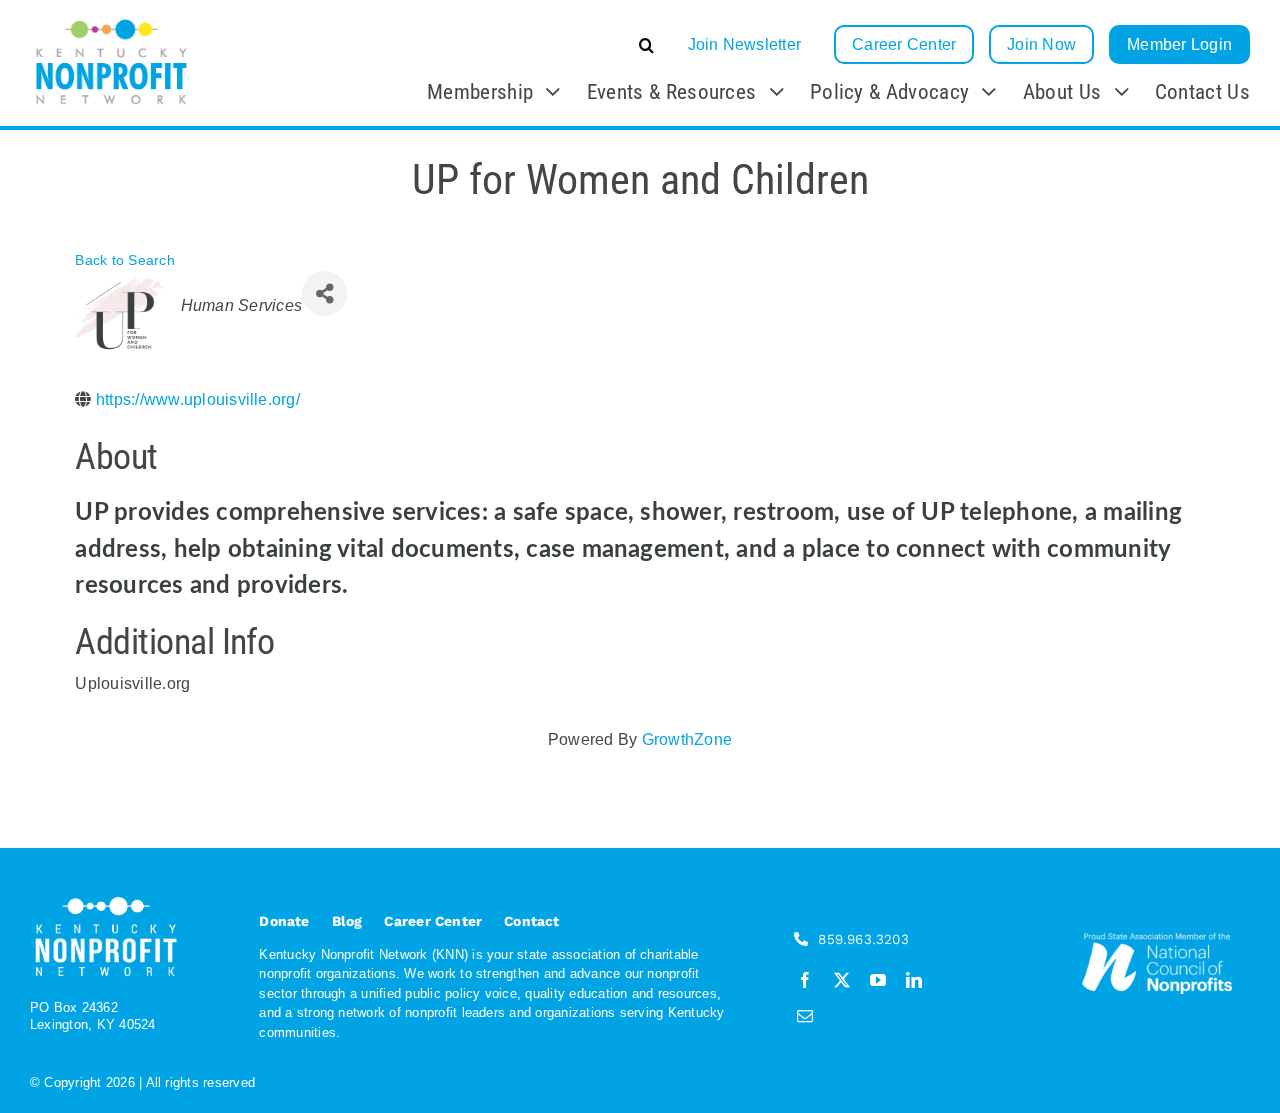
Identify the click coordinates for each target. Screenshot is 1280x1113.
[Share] (324, 293)
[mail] (805, 1016)
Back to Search (124, 260)
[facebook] (805, 980)
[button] (496, 45)
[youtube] (878, 980)
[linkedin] (914, 980)
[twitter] (842, 980)
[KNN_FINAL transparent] (111, 22)
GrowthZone (687, 739)
